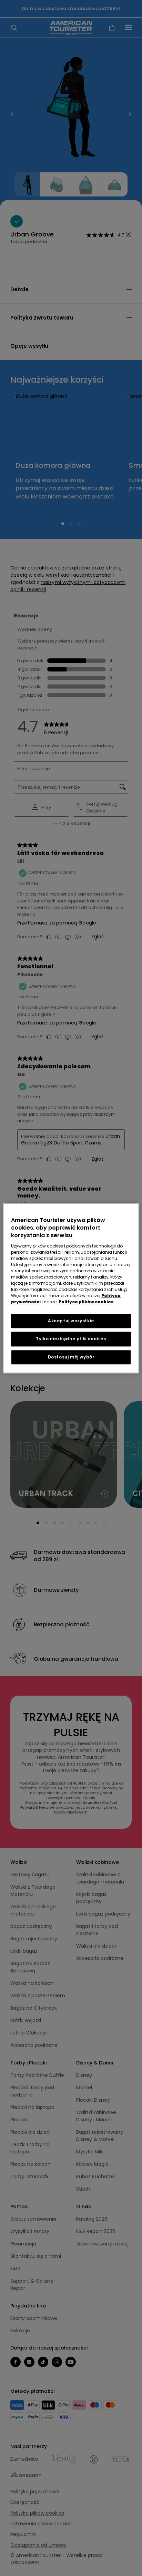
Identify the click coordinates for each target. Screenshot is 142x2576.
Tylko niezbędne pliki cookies (71, 1339)
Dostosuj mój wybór (71, 1357)
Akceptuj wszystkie (71, 1321)
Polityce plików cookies (86, 1302)
